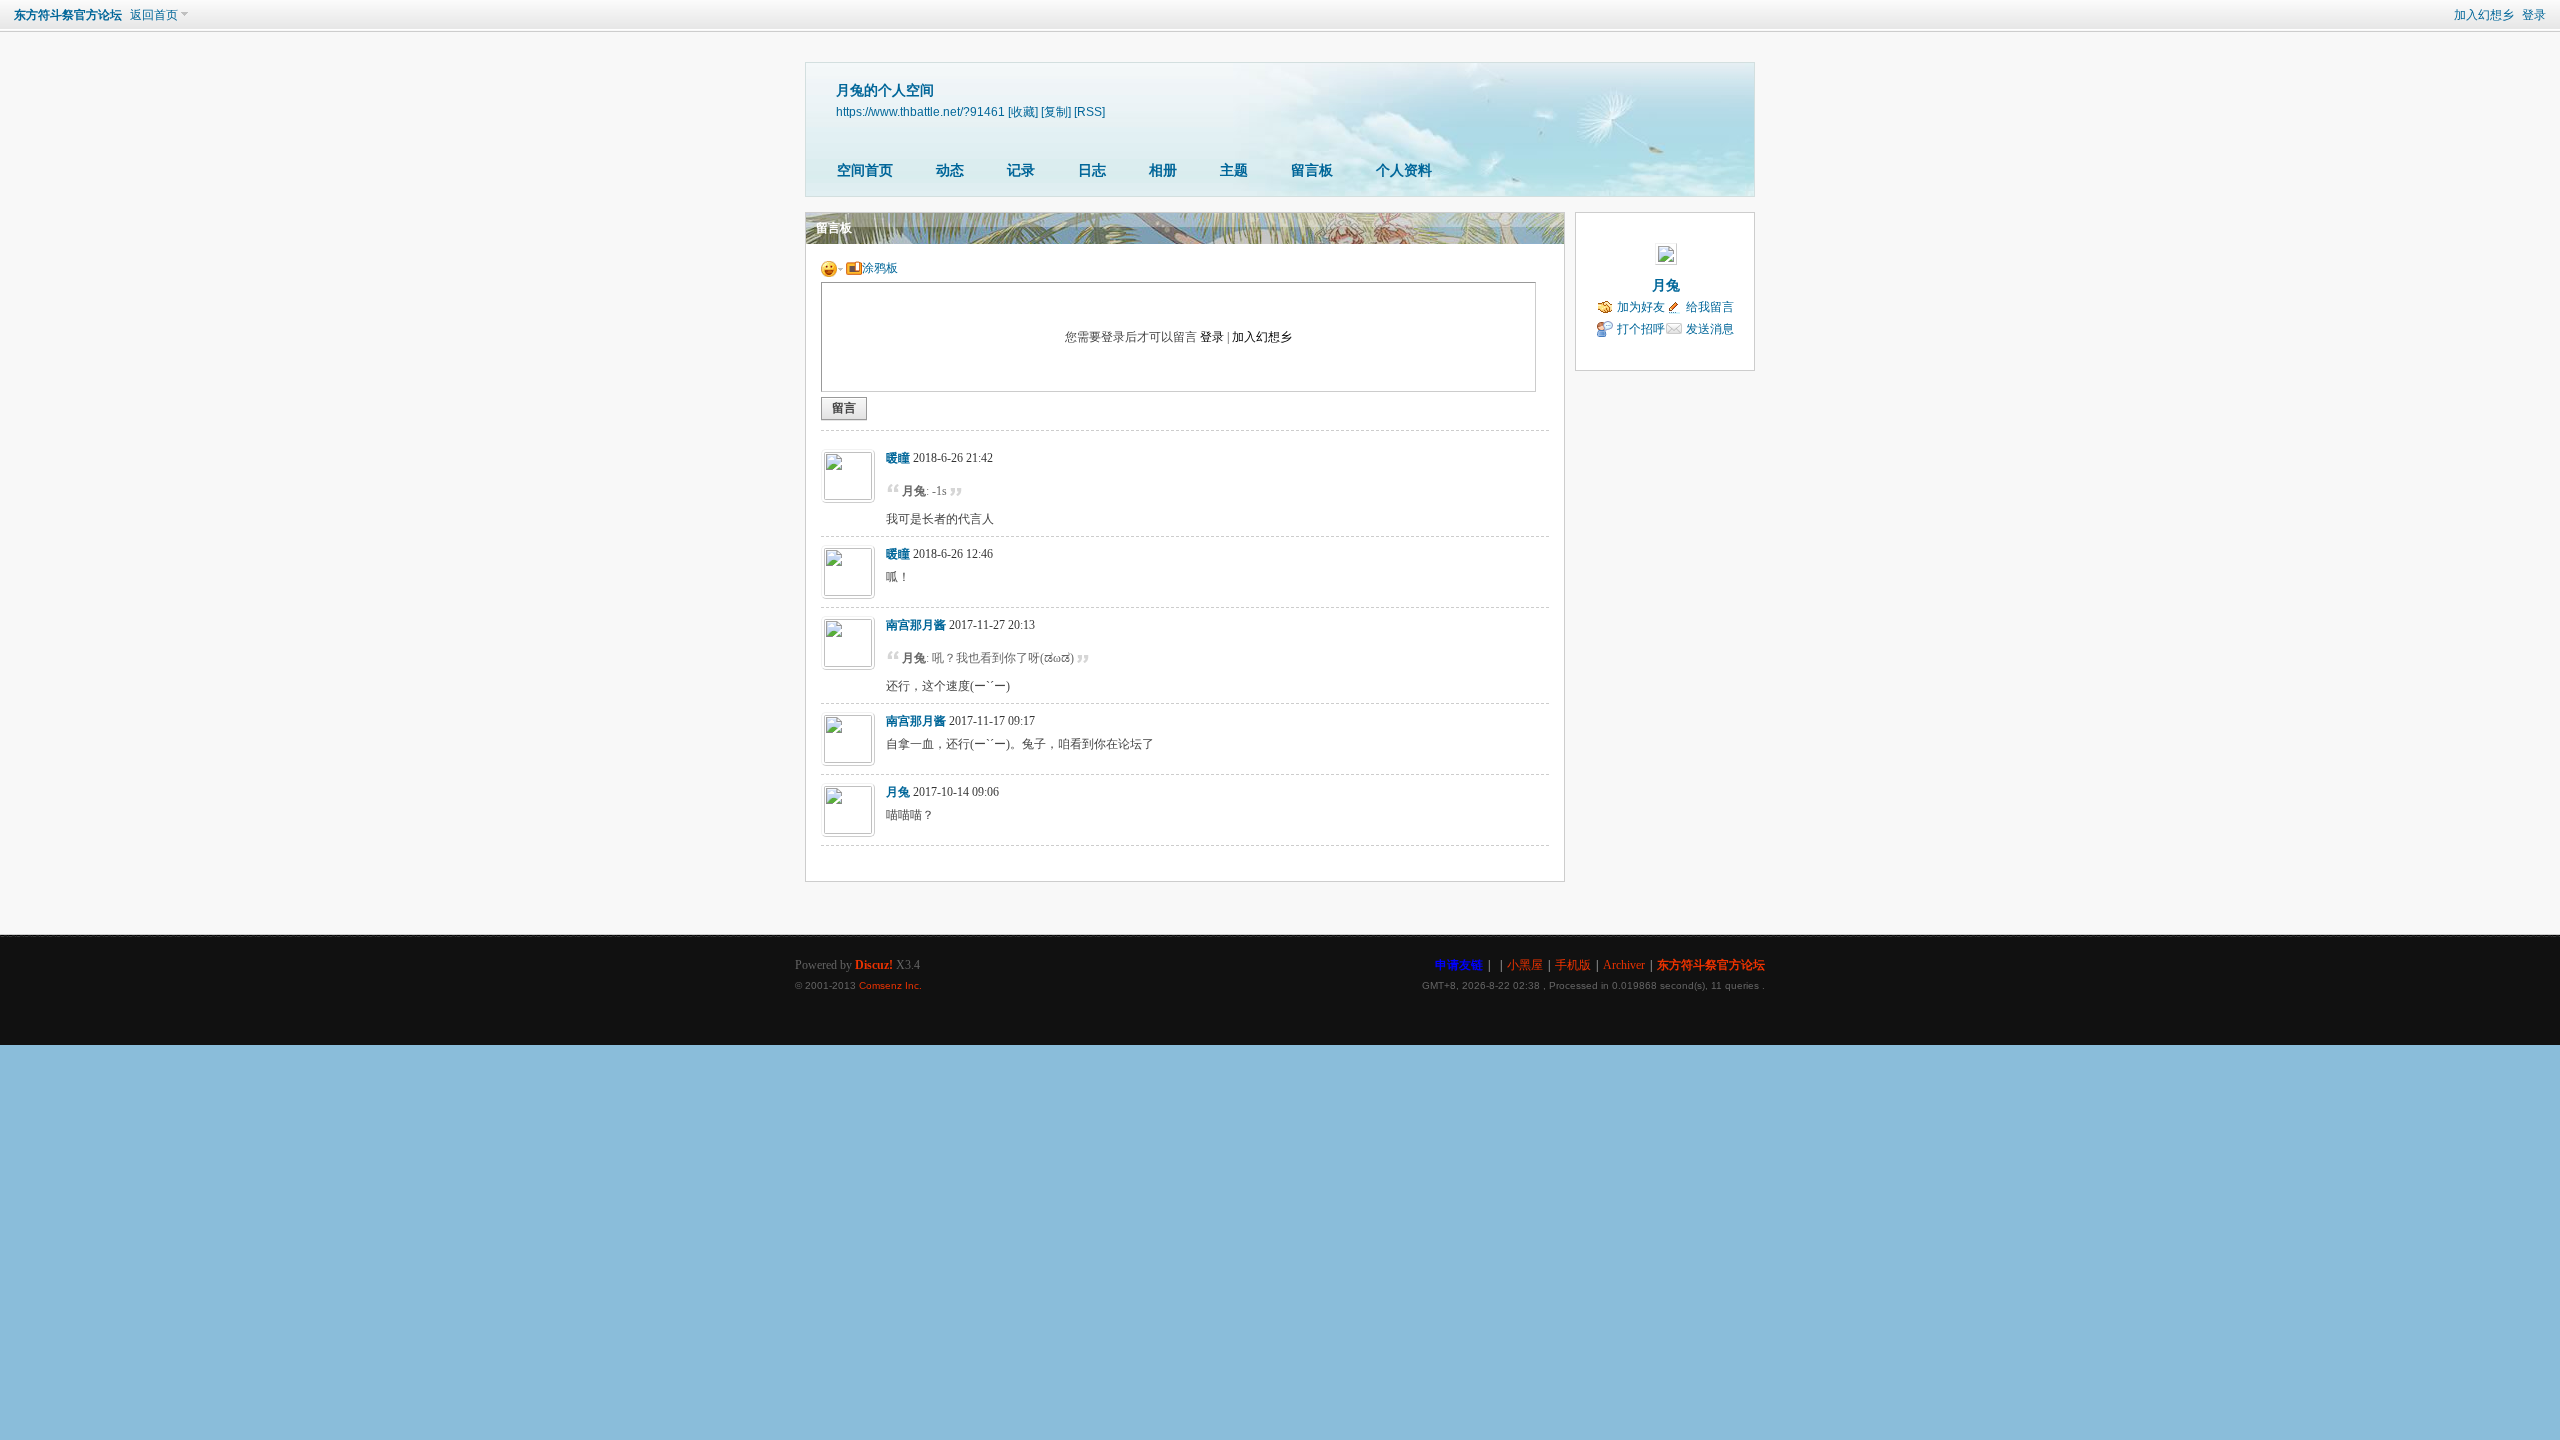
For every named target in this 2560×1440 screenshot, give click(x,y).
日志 (1092, 170)
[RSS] (1089, 111)
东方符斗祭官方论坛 (68, 15)
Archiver (1624, 965)
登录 (2534, 15)
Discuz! (874, 965)
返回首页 (154, 15)
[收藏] (1023, 111)
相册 (1163, 170)
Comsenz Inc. (890, 985)
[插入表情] (832, 268)
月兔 (898, 792)
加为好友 (1641, 307)
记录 (1021, 170)
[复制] (1056, 111)
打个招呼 (1641, 329)
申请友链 (1459, 965)
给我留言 (1710, 307)
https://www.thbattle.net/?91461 (920, 111)
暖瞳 (898, 458)
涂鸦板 (880, 268)
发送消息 (1710, 329)
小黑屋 (1525, 965)
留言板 (1312, 170)
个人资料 (1404, 170)
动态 (950, 170)
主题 (1234, 170)
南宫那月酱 (916, 625)
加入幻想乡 (2484, 15)
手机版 (1573, 965)
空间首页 (865, 170)
